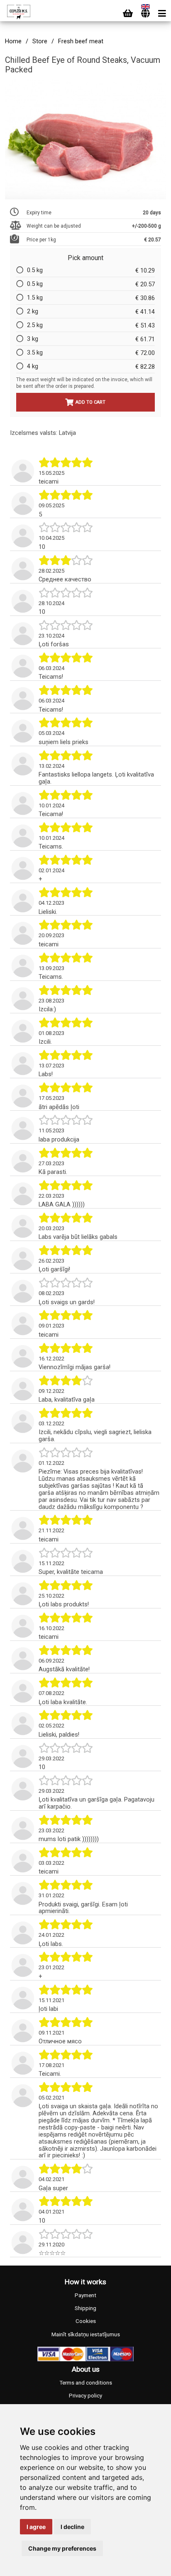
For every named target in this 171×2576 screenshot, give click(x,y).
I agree (36, 2527)
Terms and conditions (86, 2383)
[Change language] (145, 14)
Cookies (86, 2321)
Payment (85, 2295)
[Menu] (162, 14)
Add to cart (90, 402)
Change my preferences (62, 2548)
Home (13, 41)
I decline (72, 2527)
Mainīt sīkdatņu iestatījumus (86, 2334)
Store (40, 41)
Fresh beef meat (81, 41)
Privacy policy (85, 2396)
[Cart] (128, 14)
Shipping (85, 2308)
